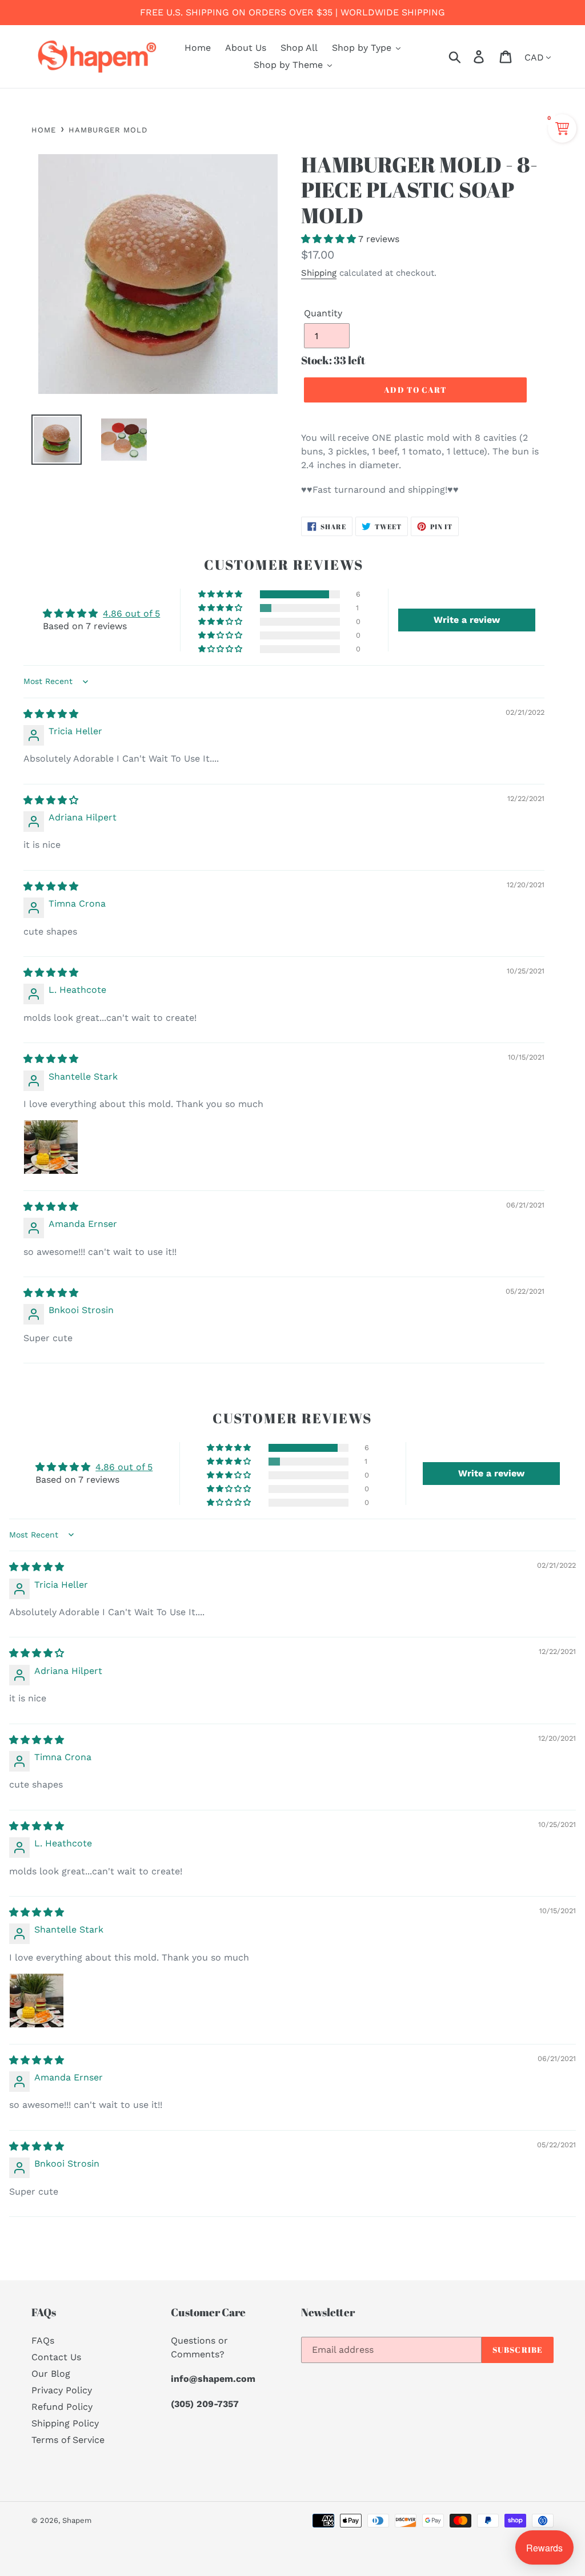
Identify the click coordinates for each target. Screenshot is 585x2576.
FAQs (43, 2340)
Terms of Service (68, 2440)
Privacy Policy (62, 2390)
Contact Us (56, 2357)
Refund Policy (62, 2407)
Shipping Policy (65, 2423)
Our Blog (51, 2374)
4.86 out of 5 (131, 613)
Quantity (323, 313)
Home (44, 130)
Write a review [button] (467, 620)
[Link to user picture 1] (51, 1147)
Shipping (319, 273)
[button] (330, 239)
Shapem (77, 2520)
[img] (51, 714)
